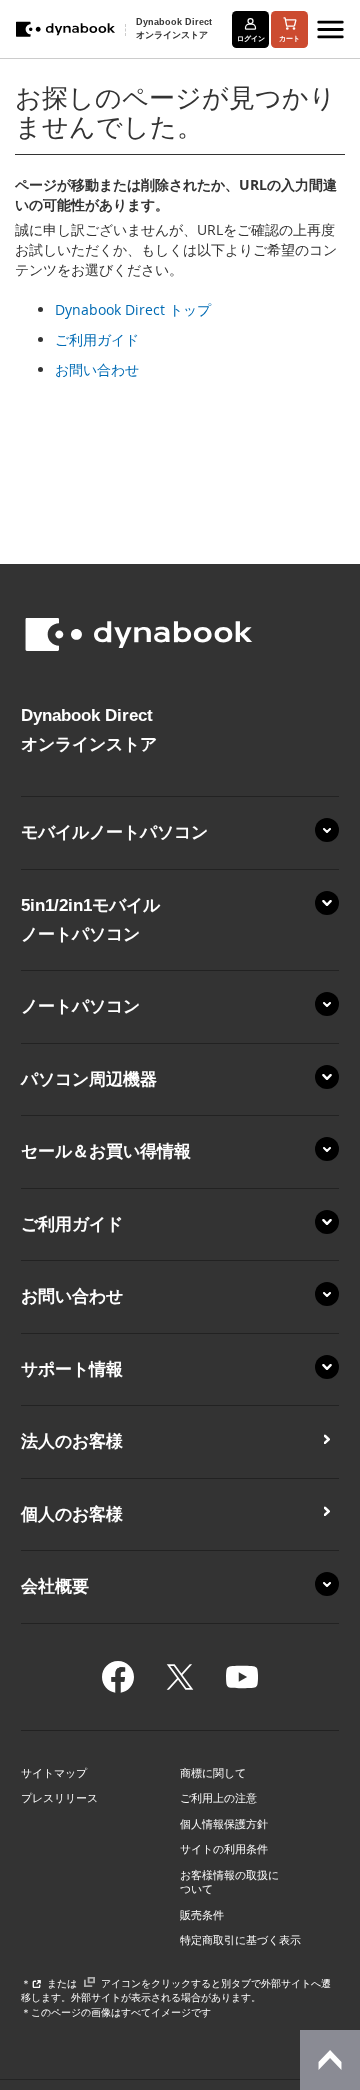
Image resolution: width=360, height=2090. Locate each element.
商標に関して (213, 1773)
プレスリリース (59, 1798)
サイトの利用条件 (224, 1849)
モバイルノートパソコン (114, 832)
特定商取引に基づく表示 (240, 1940)
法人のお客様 (72, 1441)
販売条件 (202, 1915)
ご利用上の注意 (218, 1798)
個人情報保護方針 (224, 1824)
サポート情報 (72, 1369)
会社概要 (55, 1586)
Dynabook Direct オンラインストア (174, 28)
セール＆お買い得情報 (106, 1151)
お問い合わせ (97, 369)
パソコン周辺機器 (89, 1079)
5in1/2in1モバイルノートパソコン (90, 920)
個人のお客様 (72, 1514)
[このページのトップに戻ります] (330, 2060)
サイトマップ (54, 1773)
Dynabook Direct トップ (133, 309)
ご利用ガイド (97, 339)
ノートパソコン (80, 1006)
